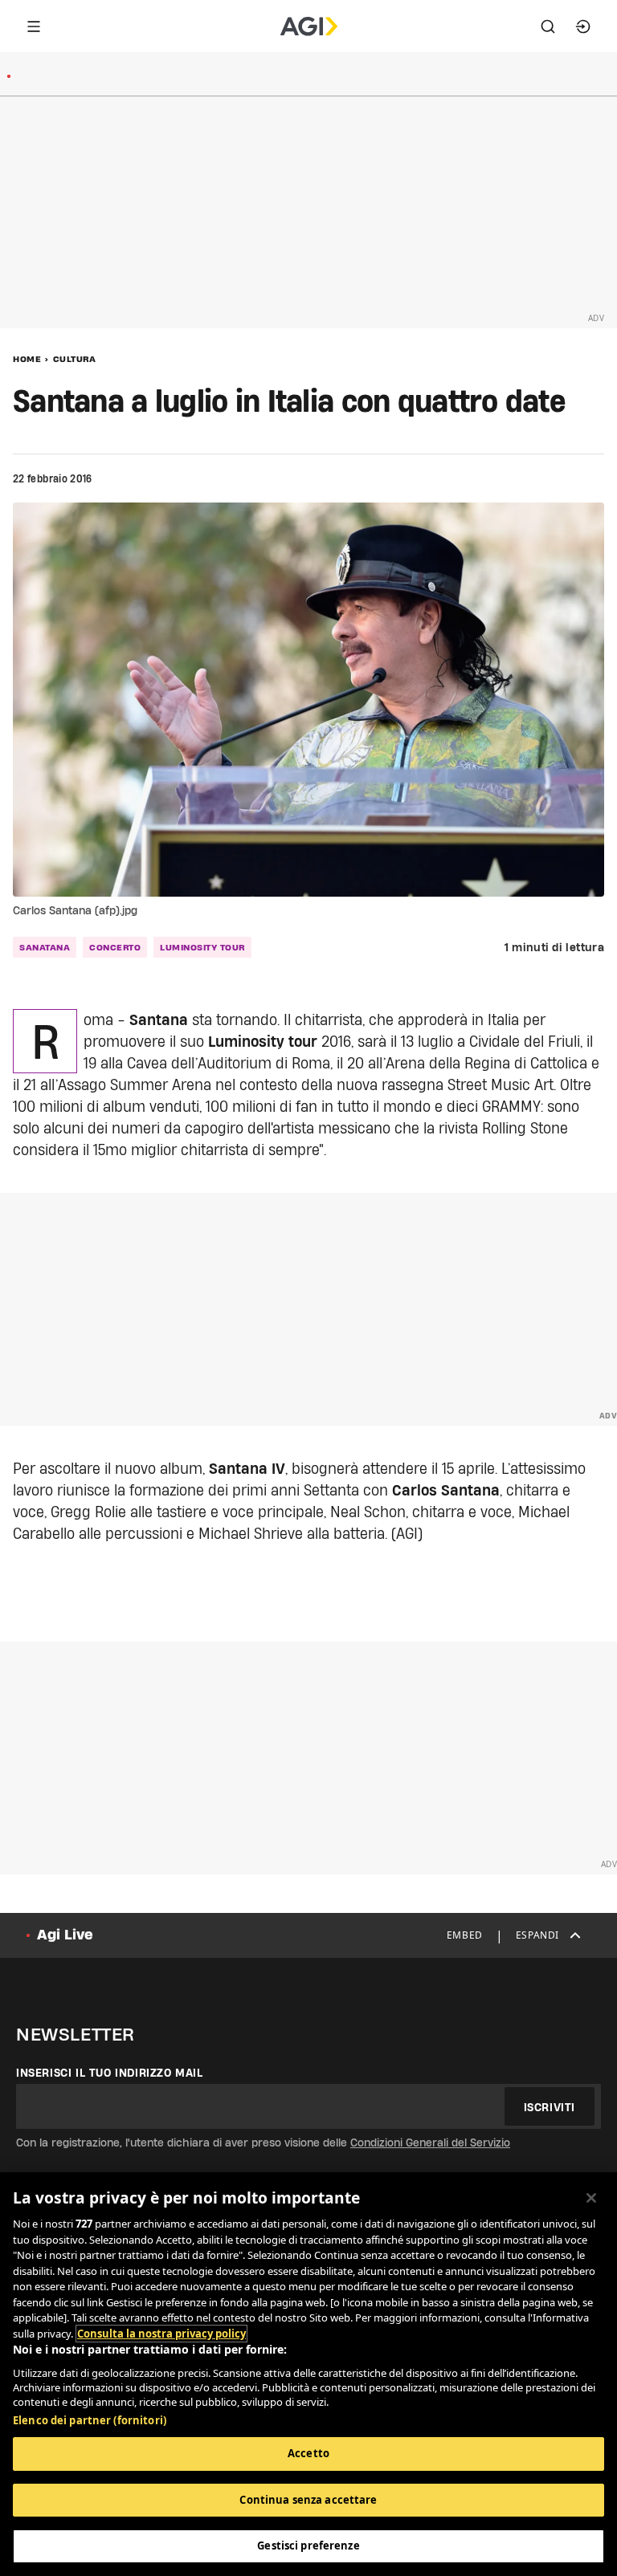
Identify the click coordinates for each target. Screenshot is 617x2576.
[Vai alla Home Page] (309, 26)
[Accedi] (583, 26)
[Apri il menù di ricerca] (548, 26)
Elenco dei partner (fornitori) (90, 2420)
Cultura (75, 359)
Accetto (308, 2453)
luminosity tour (202, 947)
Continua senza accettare (308, 2500)
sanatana (45, 947)
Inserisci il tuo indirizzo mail (110, 2073)
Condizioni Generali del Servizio (430, 2143)
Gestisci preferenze (308, 2545)
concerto (115, 947)
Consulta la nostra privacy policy (161, 2334)
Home (27, 359)
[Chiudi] (591, 2198)
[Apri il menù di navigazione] (34, 26)
